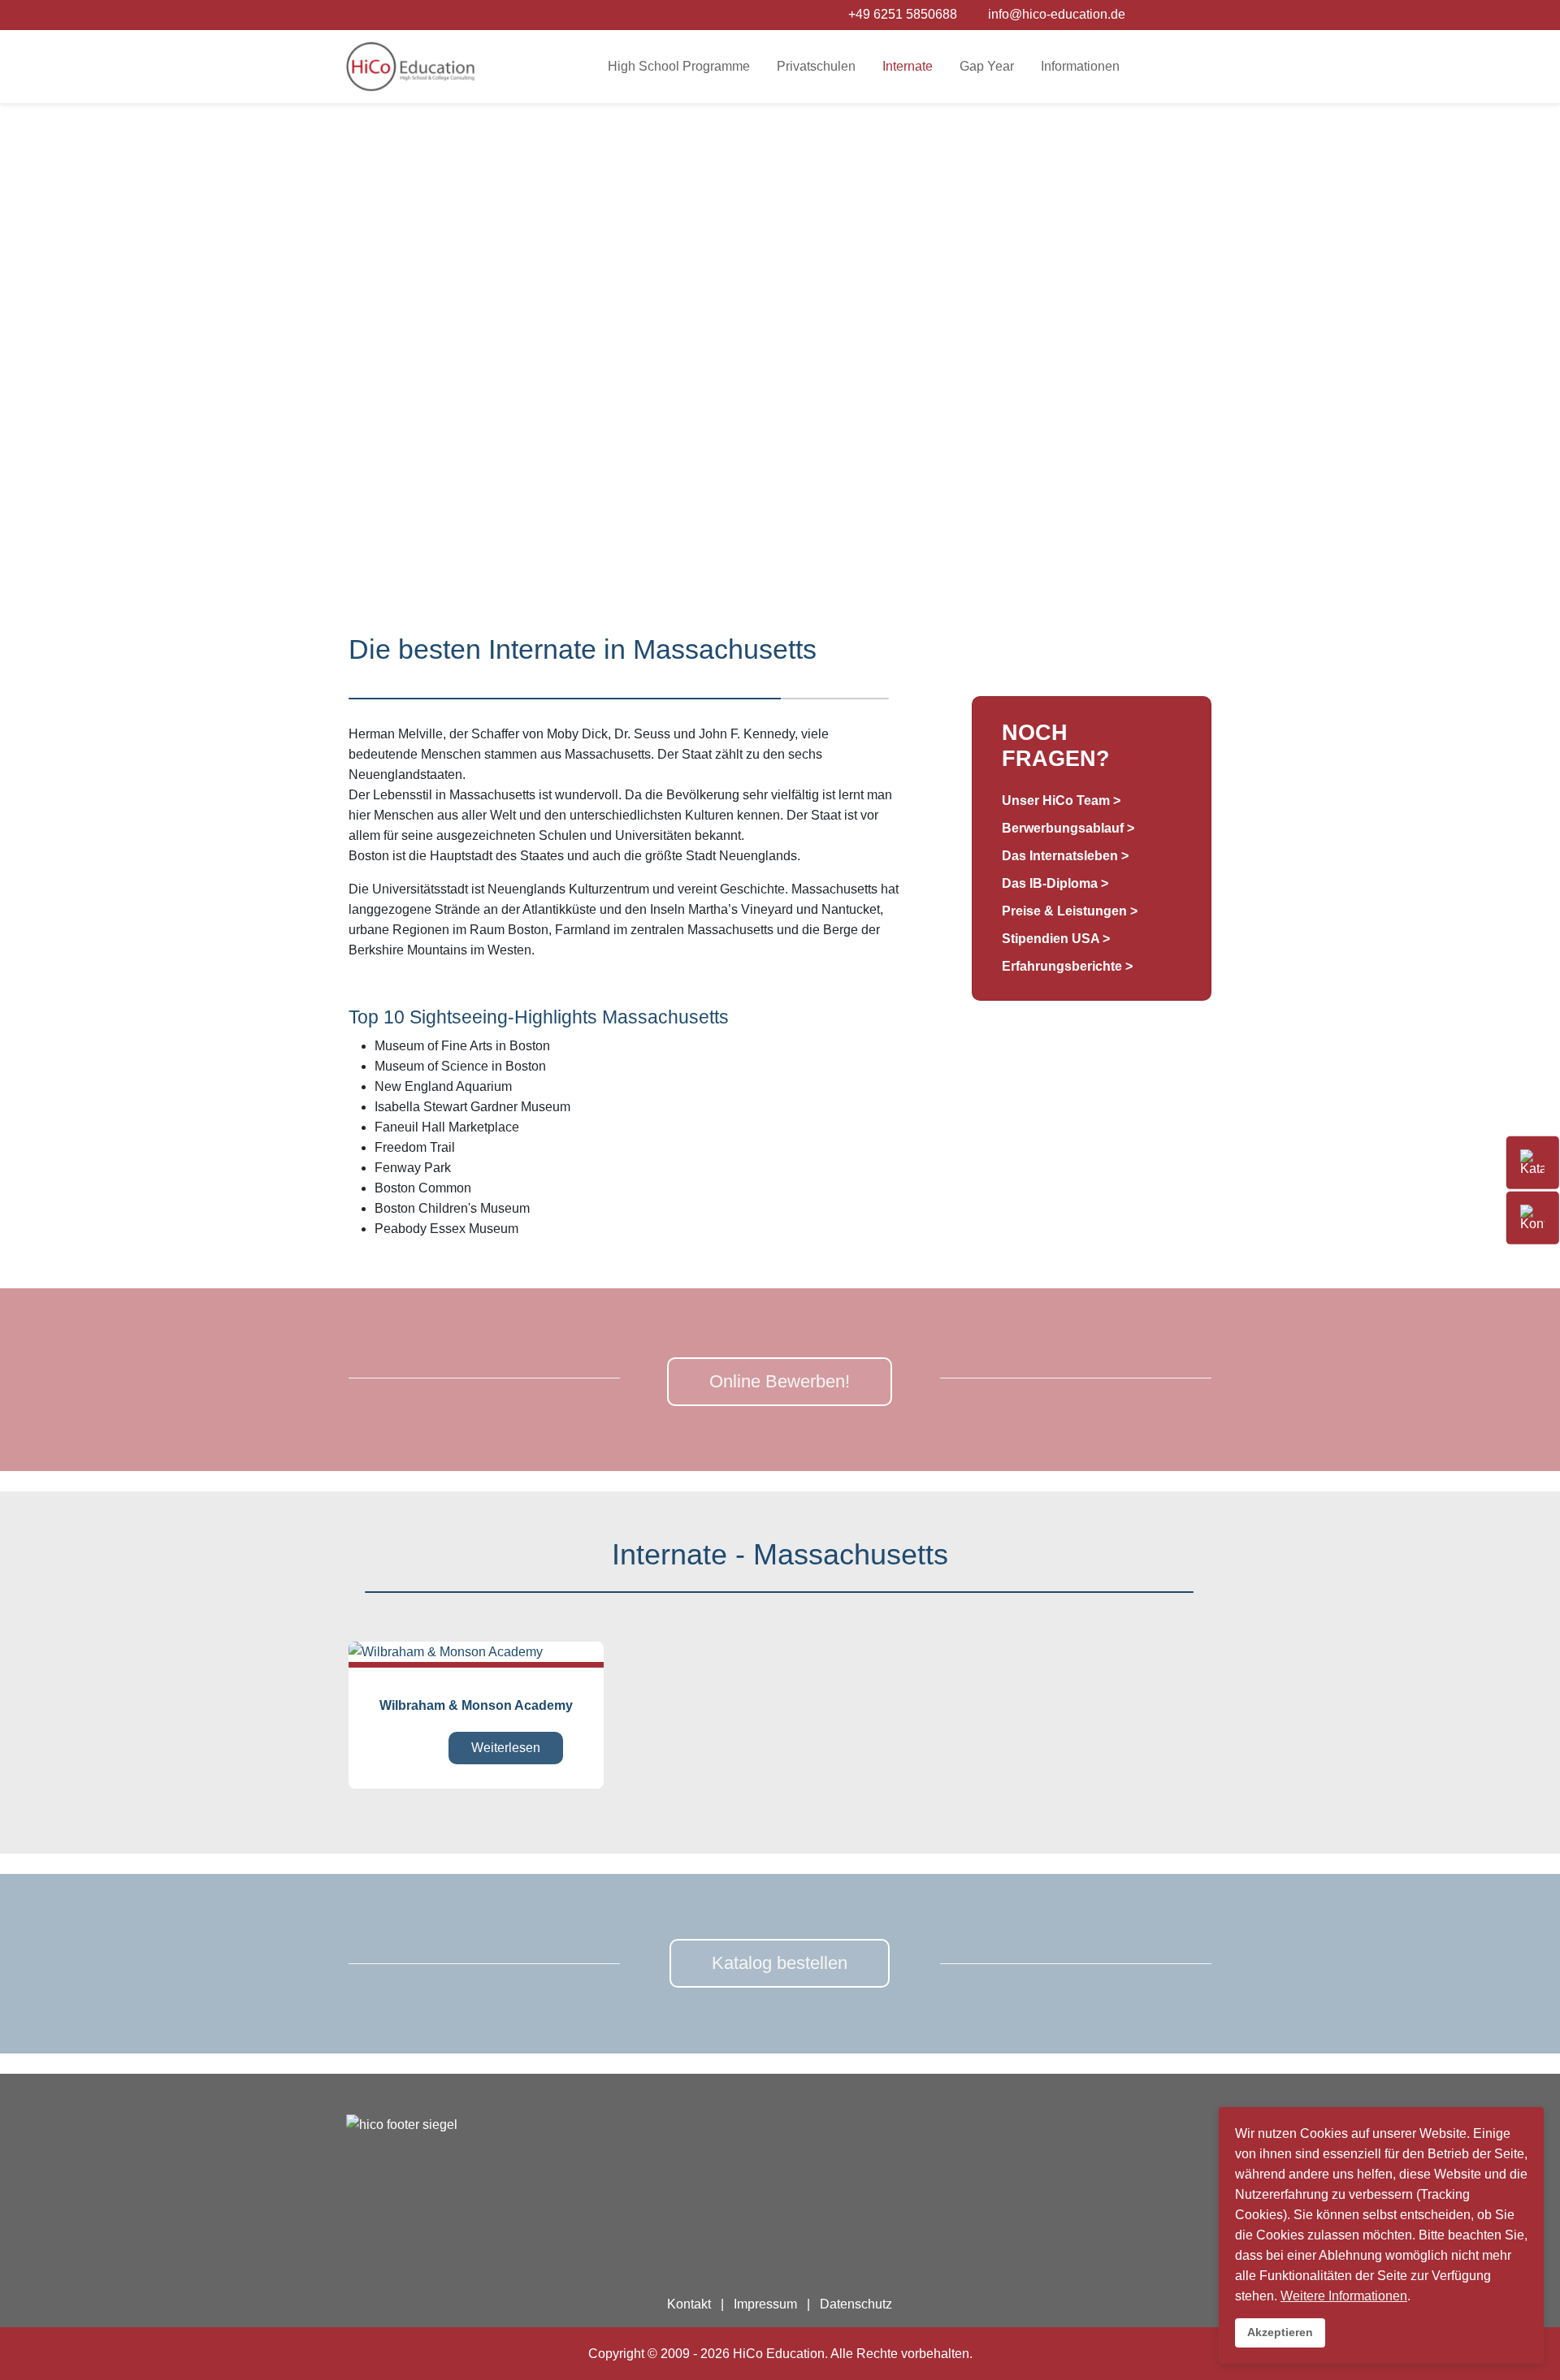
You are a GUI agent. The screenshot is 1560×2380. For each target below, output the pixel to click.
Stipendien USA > (1056, 939)
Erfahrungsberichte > (1067, 966)
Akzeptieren (1280, 2332)
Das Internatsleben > (1065, 856)
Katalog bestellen (780, 1963)
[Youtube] (1182, 14)
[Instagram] (1161, 14)
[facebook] (1140, 14)
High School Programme (679, 66)
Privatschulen (816, 66)
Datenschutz (856, 2304)
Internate (908, 66)
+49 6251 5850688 (903, 14)
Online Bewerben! (780, 1381)
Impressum (765, 2304)
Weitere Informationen (1344, 2296)
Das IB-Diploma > (1055, 883)
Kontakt (689, 2304)
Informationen (1080, 66)
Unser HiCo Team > (1061, 801)
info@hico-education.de (1057, 14)
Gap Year (987, 66)
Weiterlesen (506, 1748)
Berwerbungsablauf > (1068, 828)
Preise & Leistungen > (1070, 911)
